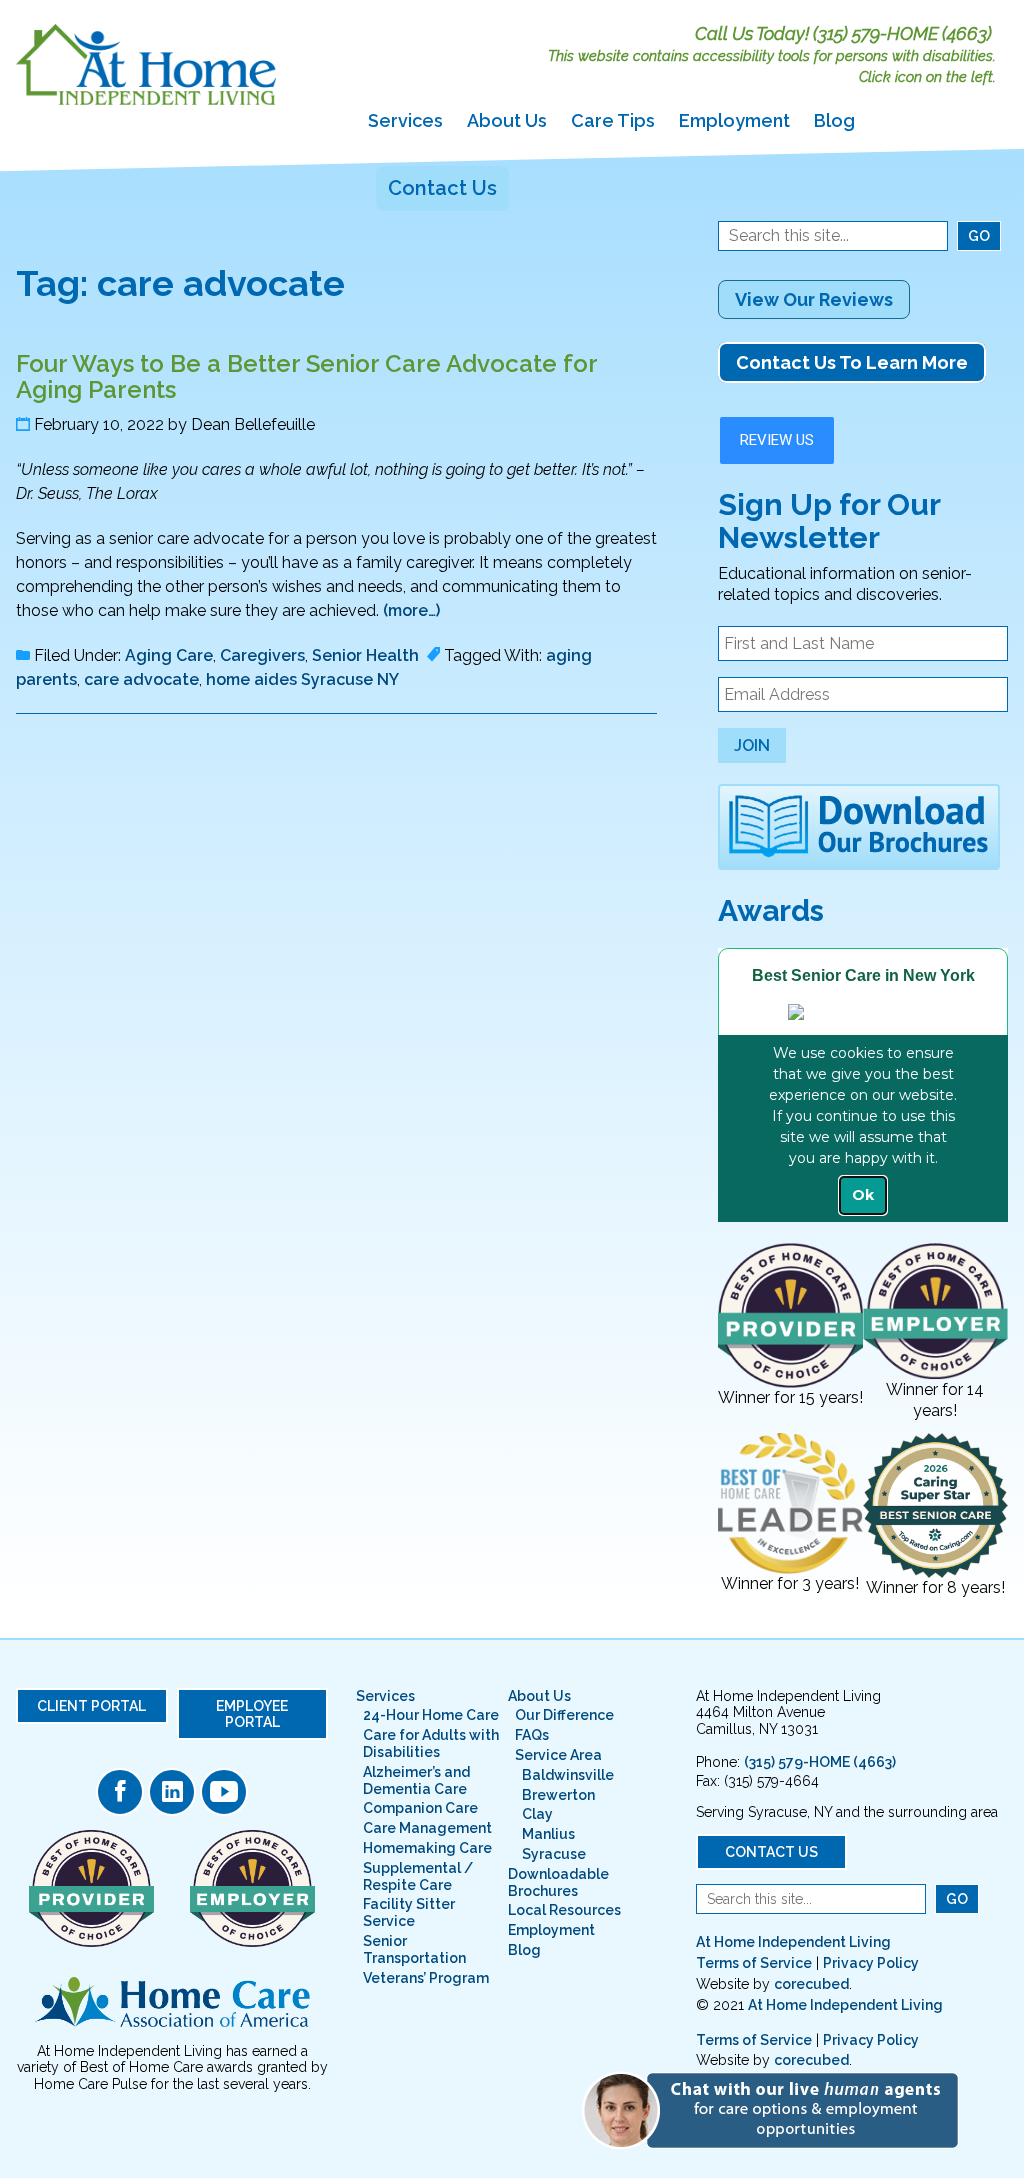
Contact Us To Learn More (852, 362)
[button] (779, 2109)
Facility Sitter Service (409, 1912)
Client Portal (91, 1706)
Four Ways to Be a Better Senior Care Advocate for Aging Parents (306, 376)
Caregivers (262, 655)
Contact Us (442, 188)
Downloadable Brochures (558, 1882)
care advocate (141, 679)
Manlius (548, 1834)
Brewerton (558, 1795)
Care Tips (613, 120)
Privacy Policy (871, 1963)
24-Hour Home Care (431, 1715)
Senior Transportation (414, 1949)
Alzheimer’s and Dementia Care (416, 1780)
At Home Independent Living (793, 1942)
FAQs (532, 1735)
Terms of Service (754, 1963)
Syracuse (554, 1854)
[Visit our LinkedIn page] (172, 1792)
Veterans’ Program (426, 1978)
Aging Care (169, 655)
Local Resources (564, 1910)
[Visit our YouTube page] (224, 1792)
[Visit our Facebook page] (120, 1792)
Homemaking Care (427, 1848)
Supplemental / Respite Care (418, 1876)
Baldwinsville (568, 1775)
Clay (537, 1814)
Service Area (558, 1755)
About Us (507, 120)
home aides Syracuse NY (302, 679)
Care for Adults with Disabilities (431, 1743)
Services (405, 120)
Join (752, 745)
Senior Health (365, 655)
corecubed (811, 1984)
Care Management (427, 1828)
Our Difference (564, 1715)
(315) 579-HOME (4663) (902, 33)
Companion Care (420, 1808)
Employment (734, 120)
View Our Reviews (814, 299)
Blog (834, 120)
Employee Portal (252, 1714)
